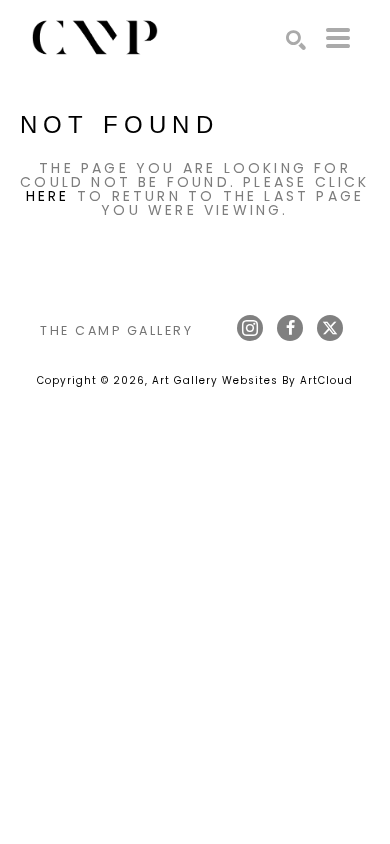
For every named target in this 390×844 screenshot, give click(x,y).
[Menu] (338, 38)
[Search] (296, 40)
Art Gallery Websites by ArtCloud (252, 380)
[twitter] (330, 328)
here (48, 196)
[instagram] (250, 328)
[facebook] (290, 328)
